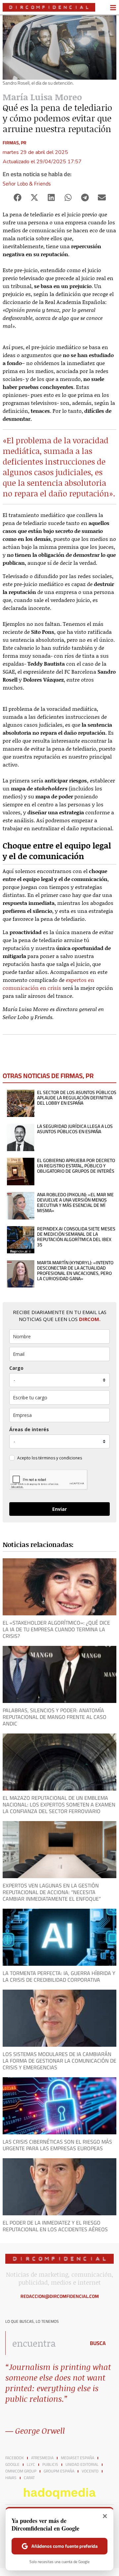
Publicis (50, 2465)
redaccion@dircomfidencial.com (60, 2296)
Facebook (15, 2458)
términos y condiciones (60, 1458)
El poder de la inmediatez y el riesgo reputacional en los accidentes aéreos (55, 2226)
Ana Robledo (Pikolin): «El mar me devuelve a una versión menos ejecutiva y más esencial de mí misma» (75, 1203)
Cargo (16, 1368)
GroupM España (59, 2471)
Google (12, 2465)
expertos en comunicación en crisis (48, 984)
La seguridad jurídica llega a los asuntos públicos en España (75, 1129)
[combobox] (44, 2343)
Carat (29, 2478)
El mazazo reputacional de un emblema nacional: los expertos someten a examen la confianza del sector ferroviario (59, 1804)
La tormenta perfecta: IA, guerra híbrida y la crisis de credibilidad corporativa (59, 1976)
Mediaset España (78, 2458)
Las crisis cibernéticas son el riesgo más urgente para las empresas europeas (57, 2145)
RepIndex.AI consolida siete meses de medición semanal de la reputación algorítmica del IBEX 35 (76, 1237)
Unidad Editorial (82, 2465)
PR (24, 143)
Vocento (90, 2471)
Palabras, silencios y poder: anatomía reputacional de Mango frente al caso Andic (55, 1717)
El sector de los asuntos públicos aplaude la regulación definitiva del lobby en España (77, 1098)
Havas (11, 2478)
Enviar (59, 1509)
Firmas (11, 143)
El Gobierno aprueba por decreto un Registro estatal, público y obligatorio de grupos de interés (76, 1166)
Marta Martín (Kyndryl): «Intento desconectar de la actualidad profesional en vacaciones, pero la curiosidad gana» (75, 1271)
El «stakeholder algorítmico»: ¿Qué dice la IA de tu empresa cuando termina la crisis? (56, 1629)
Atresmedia (42, 2458)
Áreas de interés (29, 1429)
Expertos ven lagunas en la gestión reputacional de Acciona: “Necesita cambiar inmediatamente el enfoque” (52, 1892)
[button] (17, 198)
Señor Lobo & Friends (27, 184)
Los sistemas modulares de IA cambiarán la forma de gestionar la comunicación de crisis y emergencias (59, 2061)
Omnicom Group (21, 2471)
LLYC (31, 2465)
